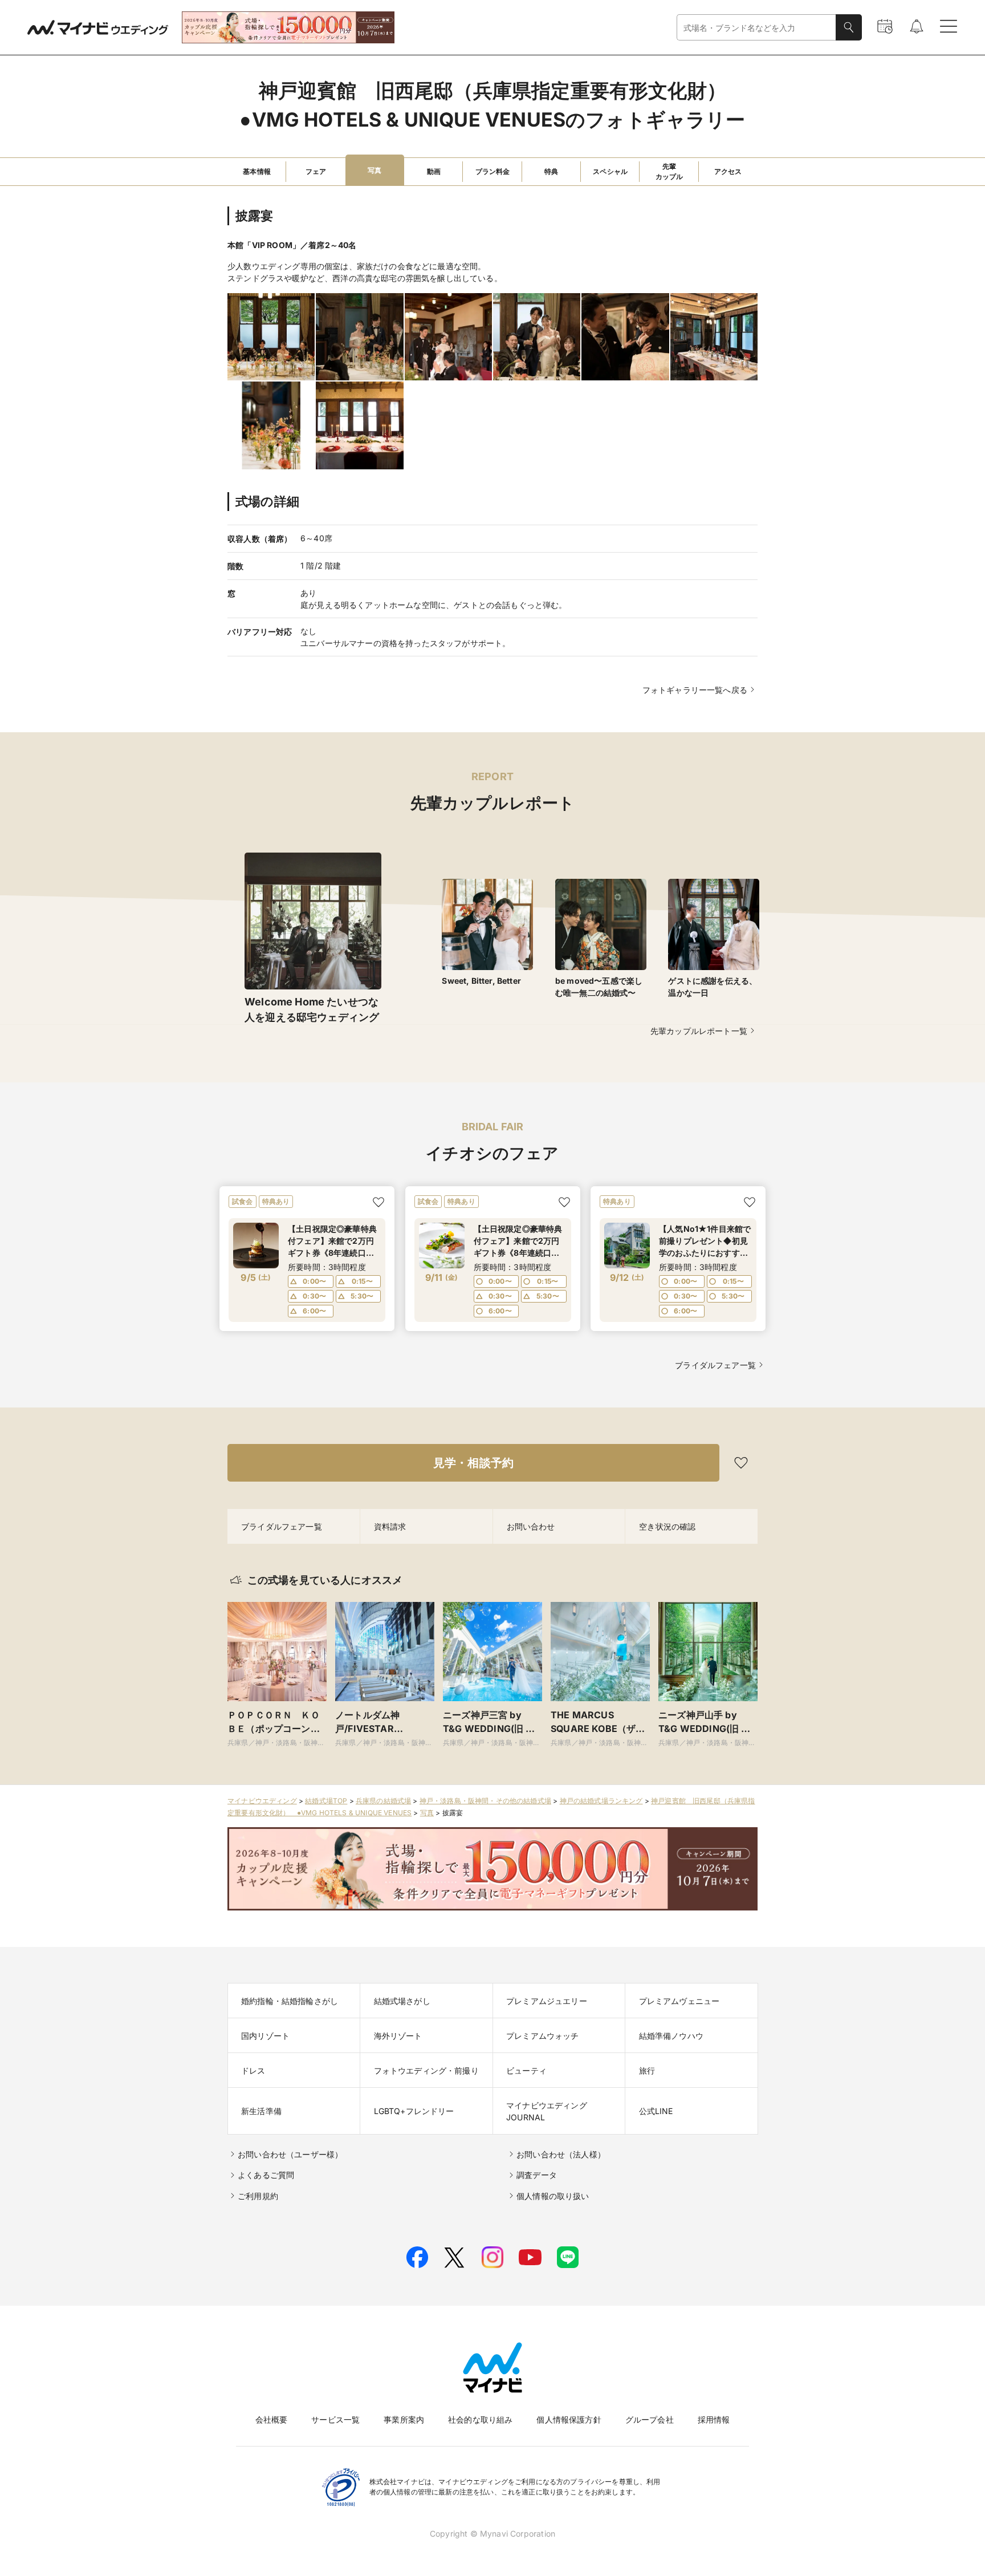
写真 (427, 1813)
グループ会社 (650, 2419)
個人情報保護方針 (569, 2419)
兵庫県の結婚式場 (383, 1801)
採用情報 (714, 2419)
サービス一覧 (335, 2419)
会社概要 (272, 2419)
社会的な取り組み (480, 2419)
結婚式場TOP (326, 1801)
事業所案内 (404, 2419)
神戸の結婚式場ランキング (601, 1801)
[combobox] (756, 28)
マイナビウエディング (262, 1801)
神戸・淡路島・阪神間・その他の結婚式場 (485, 1801)
